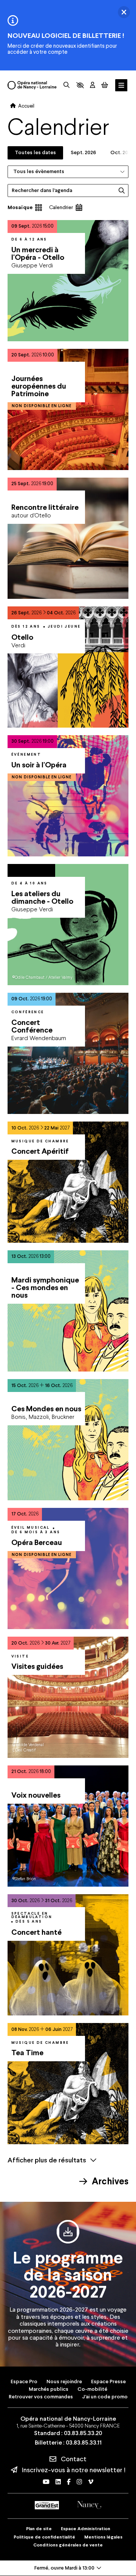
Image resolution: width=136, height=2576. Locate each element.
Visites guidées (37, 1666)
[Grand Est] (47, 2505)
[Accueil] (32, 85)
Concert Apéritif (40, 1151)
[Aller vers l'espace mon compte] (93, 85)
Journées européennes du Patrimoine (39, 386)
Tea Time (27, 2053)
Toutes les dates (35, 152)
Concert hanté (36, 1932)
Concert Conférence (32, 1026)
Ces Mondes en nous (46, 1409)
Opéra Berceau (37, 1542)
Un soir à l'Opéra (39, 765)
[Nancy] (89, 2505)
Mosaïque (20, 207)
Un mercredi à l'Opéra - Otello (38, 253)
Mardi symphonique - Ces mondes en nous (45, 1287)
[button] (80, 85)
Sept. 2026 (83, 152)
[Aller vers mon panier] (105, 85)
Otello (22, 637)
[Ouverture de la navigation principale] (121, 85)
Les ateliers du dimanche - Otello (42, 897)
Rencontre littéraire (45, 507)
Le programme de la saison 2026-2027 (68, 2275)
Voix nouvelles (36, 1795)
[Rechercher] (66, 85)
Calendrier (61, 207)
